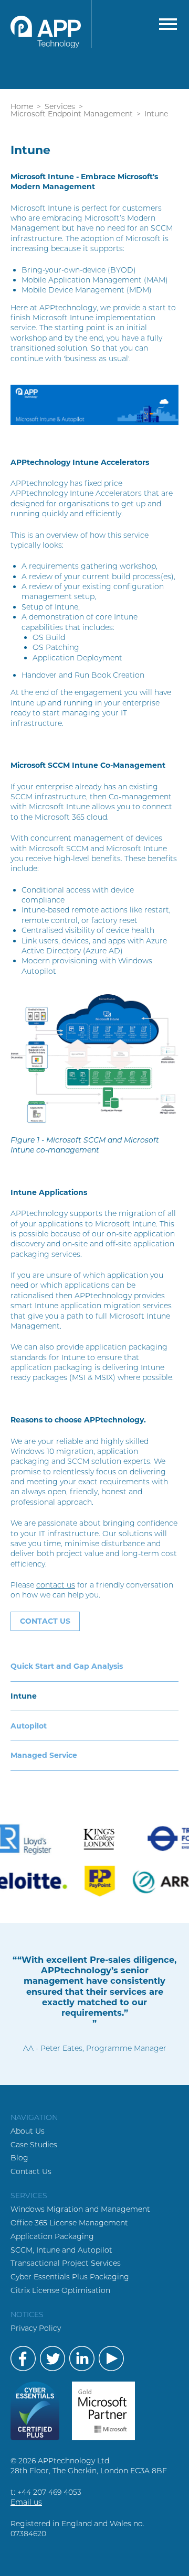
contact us (56, 1585)
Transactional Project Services (66, 2263)
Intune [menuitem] (24, 1696)
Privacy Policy (36, 2328)
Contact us (45, 1621)
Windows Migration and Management (80, 2209)
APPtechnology (51, 24)
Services (60, 106)
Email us (26, 2502)
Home (22, 106)
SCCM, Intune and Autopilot (61, 2250)
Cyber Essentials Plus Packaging (70, 2277)
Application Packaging (52, 2236)
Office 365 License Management (69, 2223)
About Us (28, 2131)
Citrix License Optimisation (60, 2290)
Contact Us (31, 2171)
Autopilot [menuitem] (29, 1726)
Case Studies (34, 2145)
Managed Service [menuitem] (44, 1755)
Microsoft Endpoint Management (72, 114)
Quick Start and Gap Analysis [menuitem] (67, 1666)
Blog (19, 2158)
